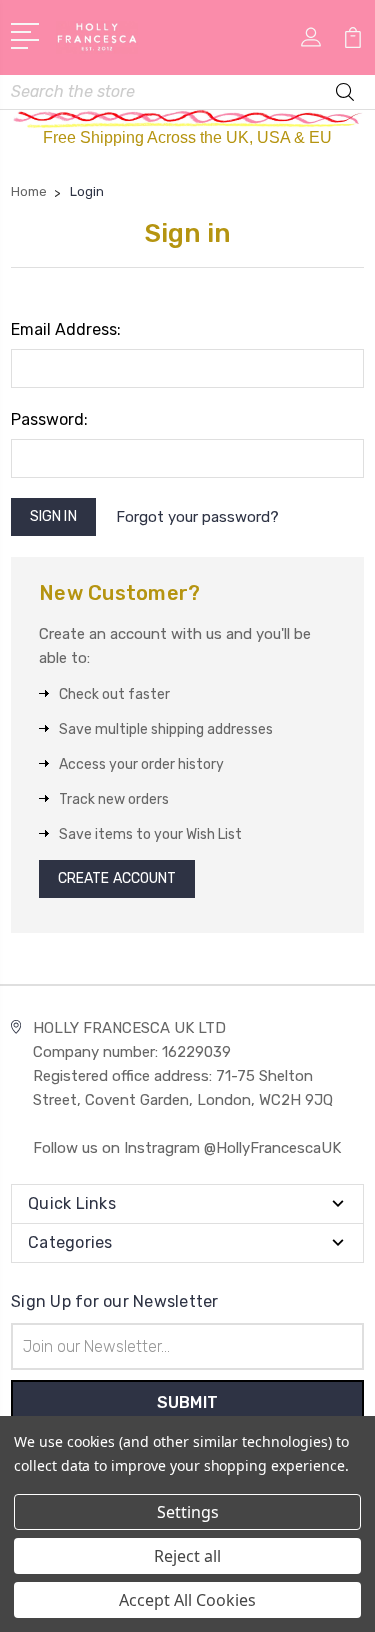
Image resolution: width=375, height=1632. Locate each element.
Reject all (187, 1556)
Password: (49, 419)
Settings (188, 1512)
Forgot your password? (197, 517)
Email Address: (66, 329)
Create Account (117, 878)
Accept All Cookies (187, 1600)
